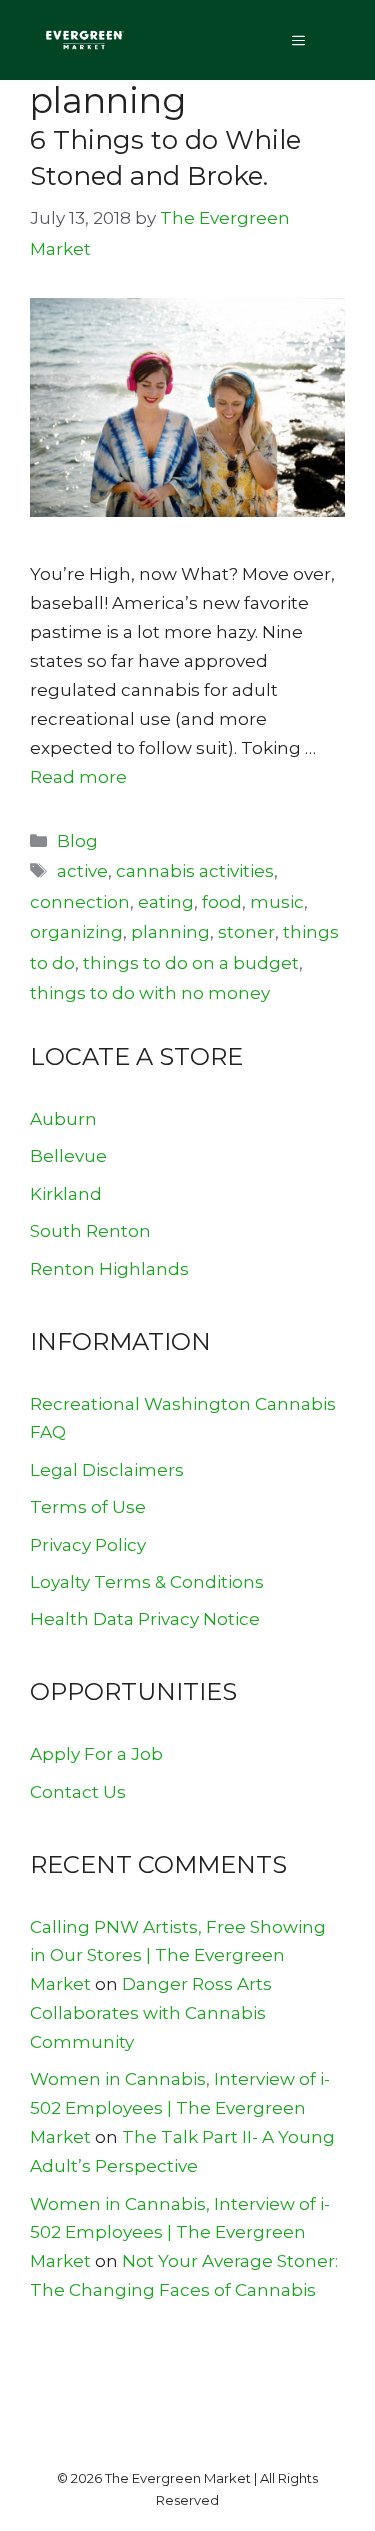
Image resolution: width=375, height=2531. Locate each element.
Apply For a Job (96, 1754)
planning (170, 932)
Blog (77, 841)
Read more (78, 777)
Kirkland (66, 1194)
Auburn (63, 1119)
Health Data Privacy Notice (145, 1619)
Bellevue (68, 1156)
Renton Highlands (109, 1269)
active (82, 871)
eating (166, 902)
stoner (246, 932)
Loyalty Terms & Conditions (147, 1582)
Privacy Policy (88, 1545)
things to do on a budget (191, 963)
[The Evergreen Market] (84, 40)
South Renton (90, 1231)
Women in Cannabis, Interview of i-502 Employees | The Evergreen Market (180, 2108)
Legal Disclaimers (107, 1470)
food (222, 902)
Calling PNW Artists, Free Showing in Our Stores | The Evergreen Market (178, 1956)
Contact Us (78, 1792)
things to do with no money (150, 993)
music (277, 902)
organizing (76, 932)
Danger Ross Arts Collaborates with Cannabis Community (151, 2013)
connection (80, 902)
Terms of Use (88, 1507)
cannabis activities (195, 871)
